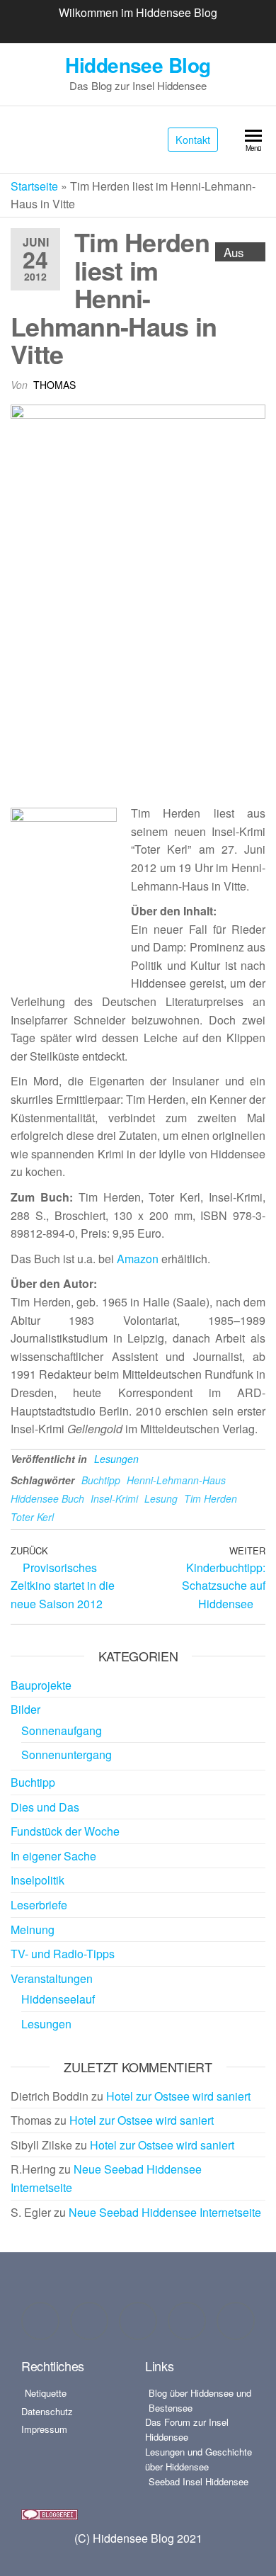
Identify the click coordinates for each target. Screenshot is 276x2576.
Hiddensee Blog (138, 65)
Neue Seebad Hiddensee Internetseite (165, 2212)
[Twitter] (138, 2321)
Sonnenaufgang (62, 1730)
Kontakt (193, 139)
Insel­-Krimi (114, 1498)
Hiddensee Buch (47, 1498)
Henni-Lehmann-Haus (176, 1480)
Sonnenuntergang (67, 1755)
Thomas (54, 385)
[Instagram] (89, 2321)
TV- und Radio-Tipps (63, 1954)
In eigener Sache (53, 1856)
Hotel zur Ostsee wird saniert (178, 2096)
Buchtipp (101, 1480)
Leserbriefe (39, 1905)
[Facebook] (40, 2321)
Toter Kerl (32, 1517)
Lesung (161, 1498)
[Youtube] (187, 2321)
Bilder (25, 1709)
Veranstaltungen (52, 1978)
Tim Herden (211, 1498)
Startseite (34, 186)
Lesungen (116, 1459)
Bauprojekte (41, 1685)
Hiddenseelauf (58, 1999)
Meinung (33, 1930)
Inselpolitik (38, 1880)
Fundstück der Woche (65, 1831)
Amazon (138, 1259)
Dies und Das (45, 1807)
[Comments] (236, 2321)
